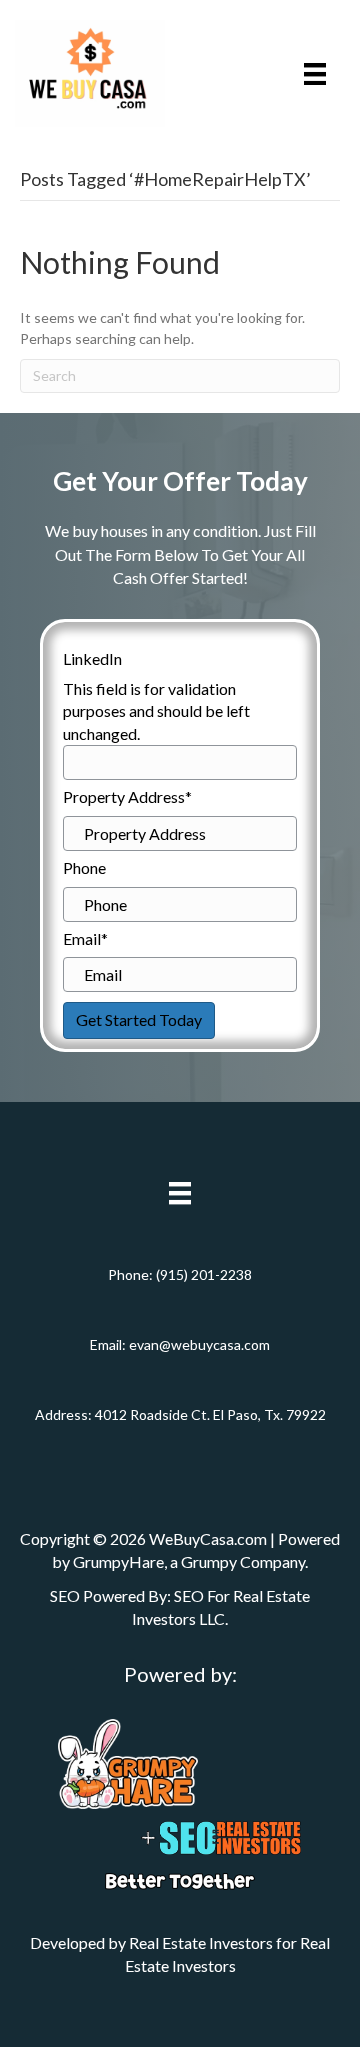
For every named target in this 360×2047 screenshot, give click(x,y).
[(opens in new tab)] (128, 1762)
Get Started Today (139, 1019)
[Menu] (315, 73)
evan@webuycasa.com (199, 1344)
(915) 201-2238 (204, 1274)
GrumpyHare (118, 1561)
